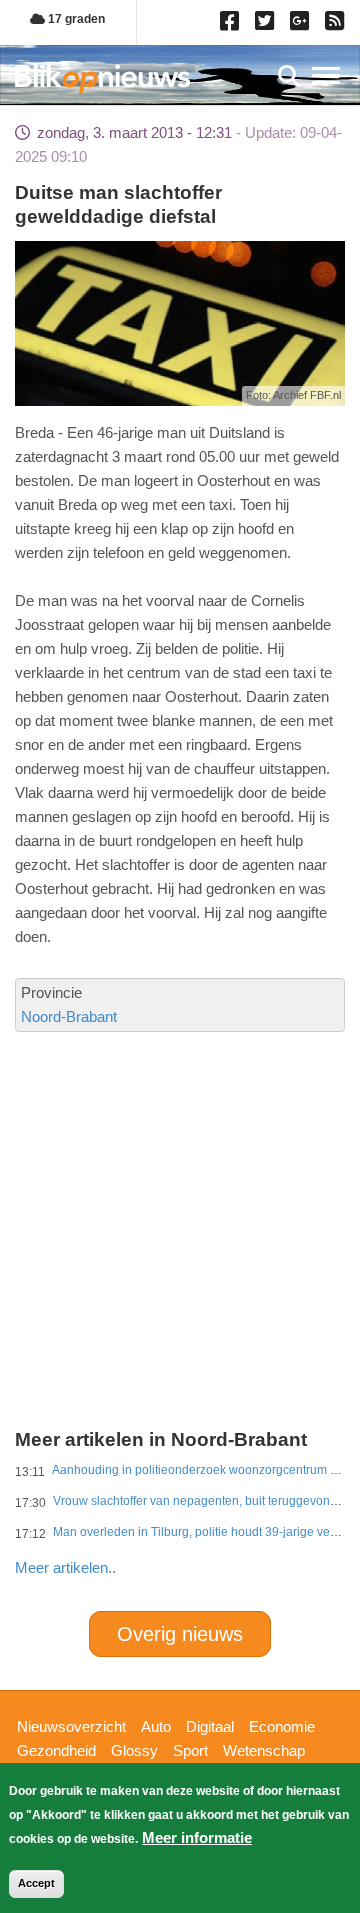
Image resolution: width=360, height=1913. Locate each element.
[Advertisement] (180, 1162)
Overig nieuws (180, 1634)
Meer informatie (197, 1837)
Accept (36, 1883)
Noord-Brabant (69, 1016)
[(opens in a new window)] (232, 25)
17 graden (75, 19)
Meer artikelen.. (65, 1567)
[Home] (102, 78)
